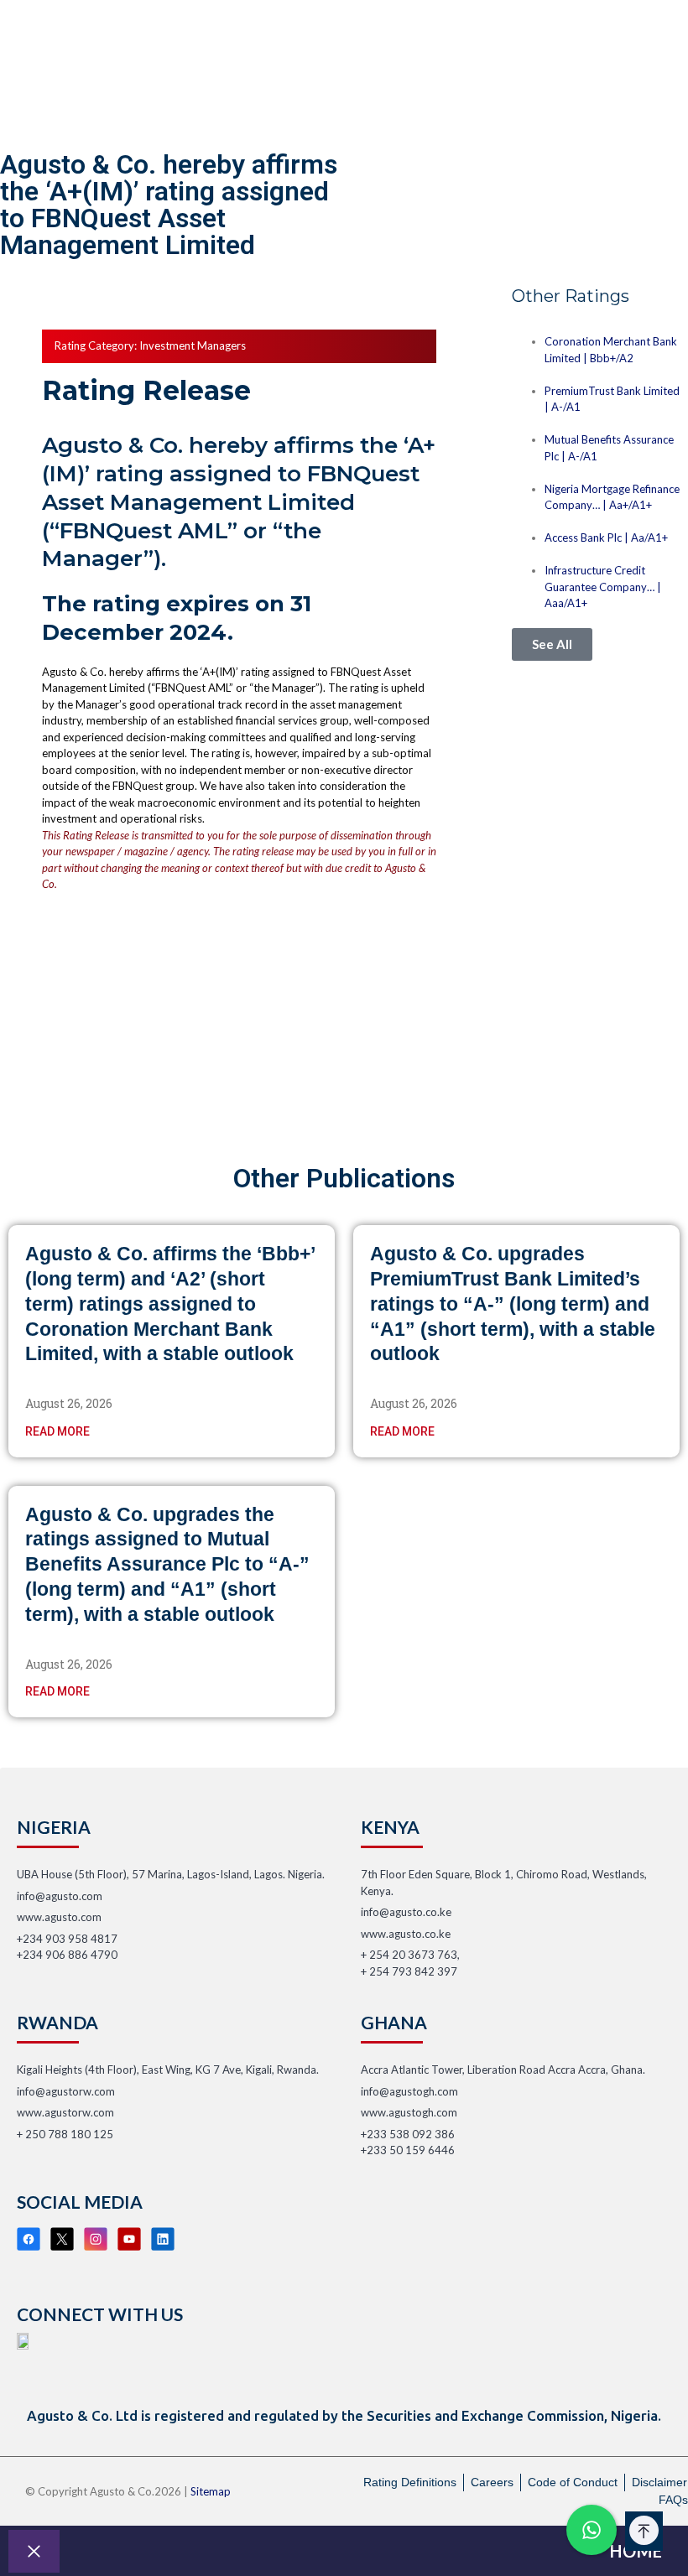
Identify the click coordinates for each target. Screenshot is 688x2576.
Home (636, 2551)
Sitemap (211, 2491)
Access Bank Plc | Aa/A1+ (606, 538)
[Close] (34, 2551)
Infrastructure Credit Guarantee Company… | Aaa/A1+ (603, 587)
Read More (57, 1431)
